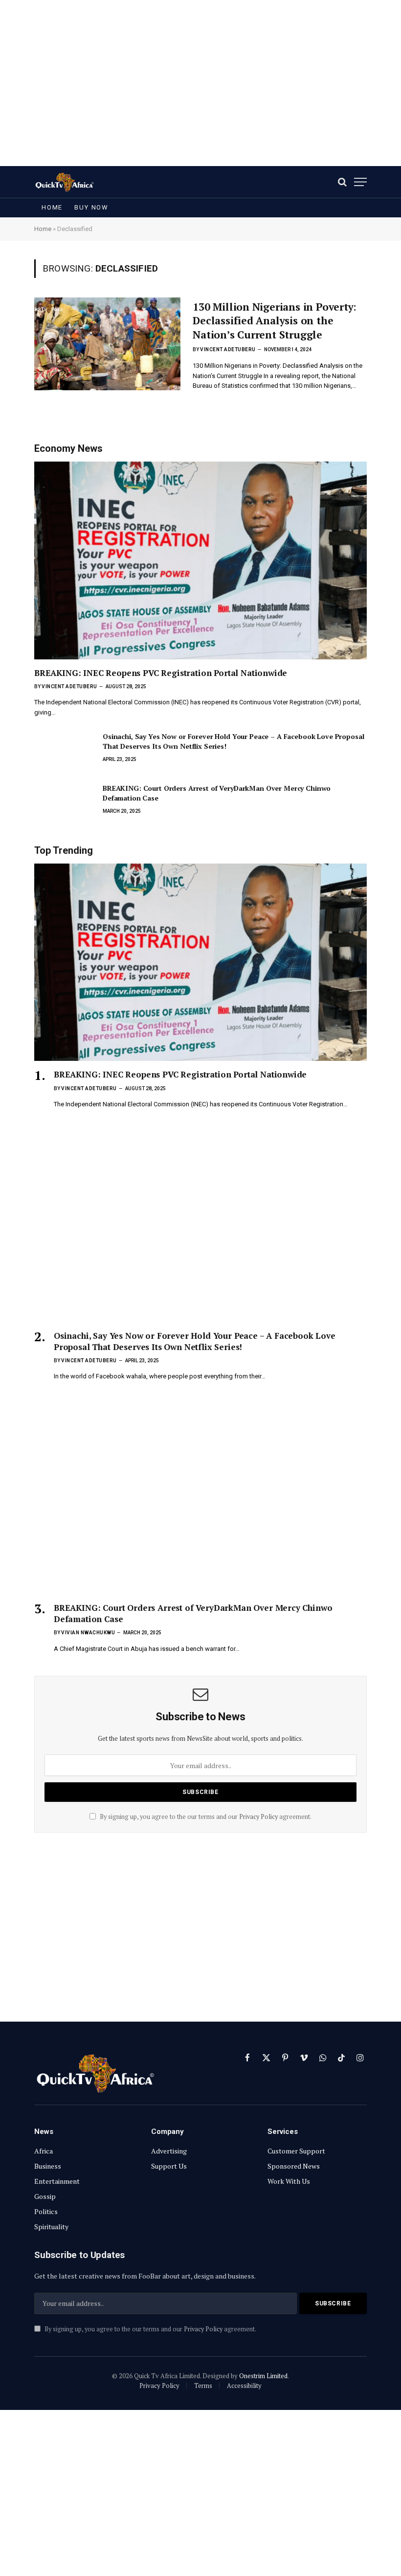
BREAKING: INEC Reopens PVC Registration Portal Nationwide (161, 673)
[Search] (342, 182)
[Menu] (360, 182)
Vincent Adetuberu (228, 349)
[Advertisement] (200, 83)
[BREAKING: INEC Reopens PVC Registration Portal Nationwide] (200, 560)
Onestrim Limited (263, 2376)
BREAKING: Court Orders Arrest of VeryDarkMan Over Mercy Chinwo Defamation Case (217, 793)
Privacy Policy (258, 1817)
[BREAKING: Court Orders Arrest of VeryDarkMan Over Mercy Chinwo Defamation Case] (64, 802)
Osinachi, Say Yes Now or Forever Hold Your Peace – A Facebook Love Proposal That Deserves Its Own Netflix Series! (234, 741)
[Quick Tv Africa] (65, 182)
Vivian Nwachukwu (88, 1633)
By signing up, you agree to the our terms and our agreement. (205, 1817)
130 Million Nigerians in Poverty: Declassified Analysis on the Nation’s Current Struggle (275, 321)
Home (52, 207)
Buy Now (91, 207)
